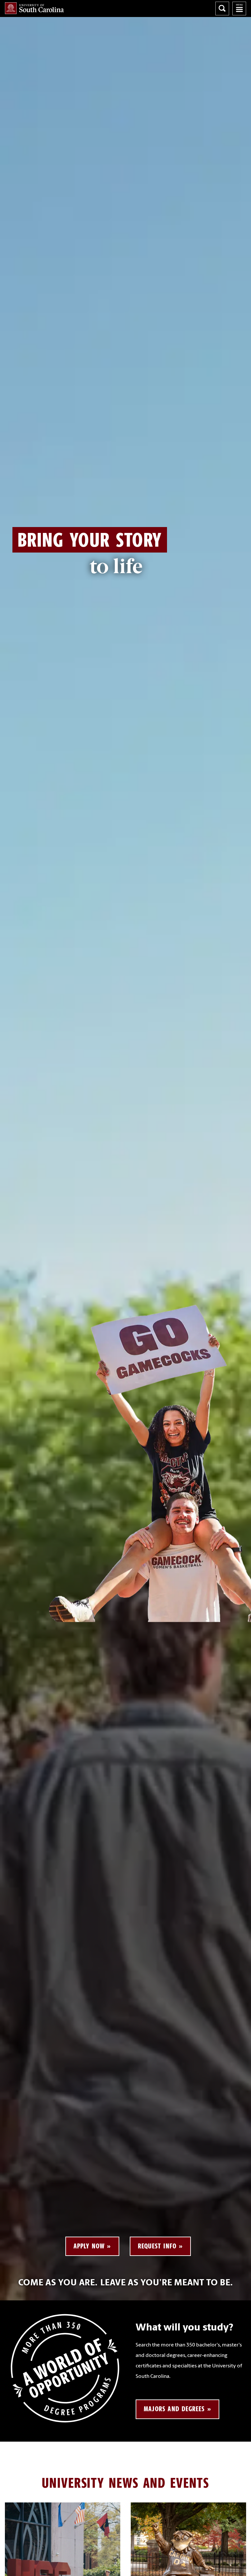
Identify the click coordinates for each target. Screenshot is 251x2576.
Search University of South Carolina (222, 9)
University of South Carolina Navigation (239, 9)
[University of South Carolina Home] (34, 8)
